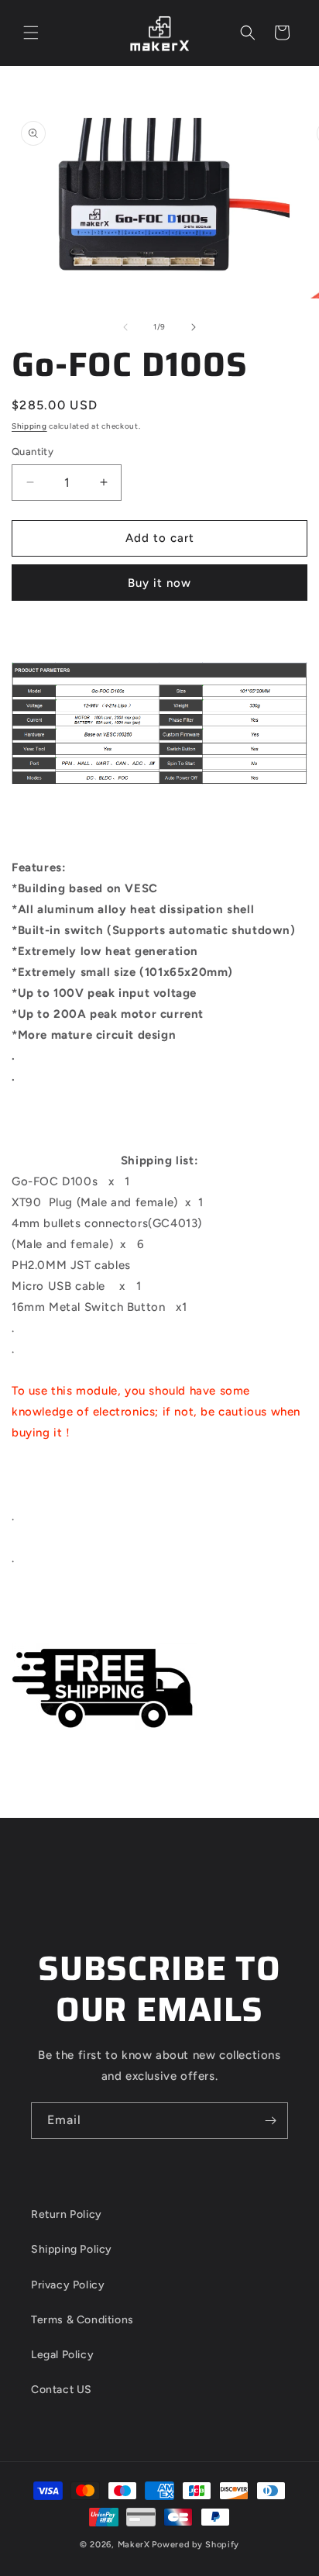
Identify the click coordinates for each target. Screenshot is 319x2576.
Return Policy (67, 2214)
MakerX (134, 2545)
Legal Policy (62, 2355)
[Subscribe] (270, 2121)
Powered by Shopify (196, 2545)
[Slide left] (125, 327)
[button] (31, 33)
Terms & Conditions (82, 2320)
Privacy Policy (68, 2285)
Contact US (62, 2390)
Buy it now (159, 583)
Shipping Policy (72, 2249)
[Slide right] (194, 327)
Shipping (29, 426)
